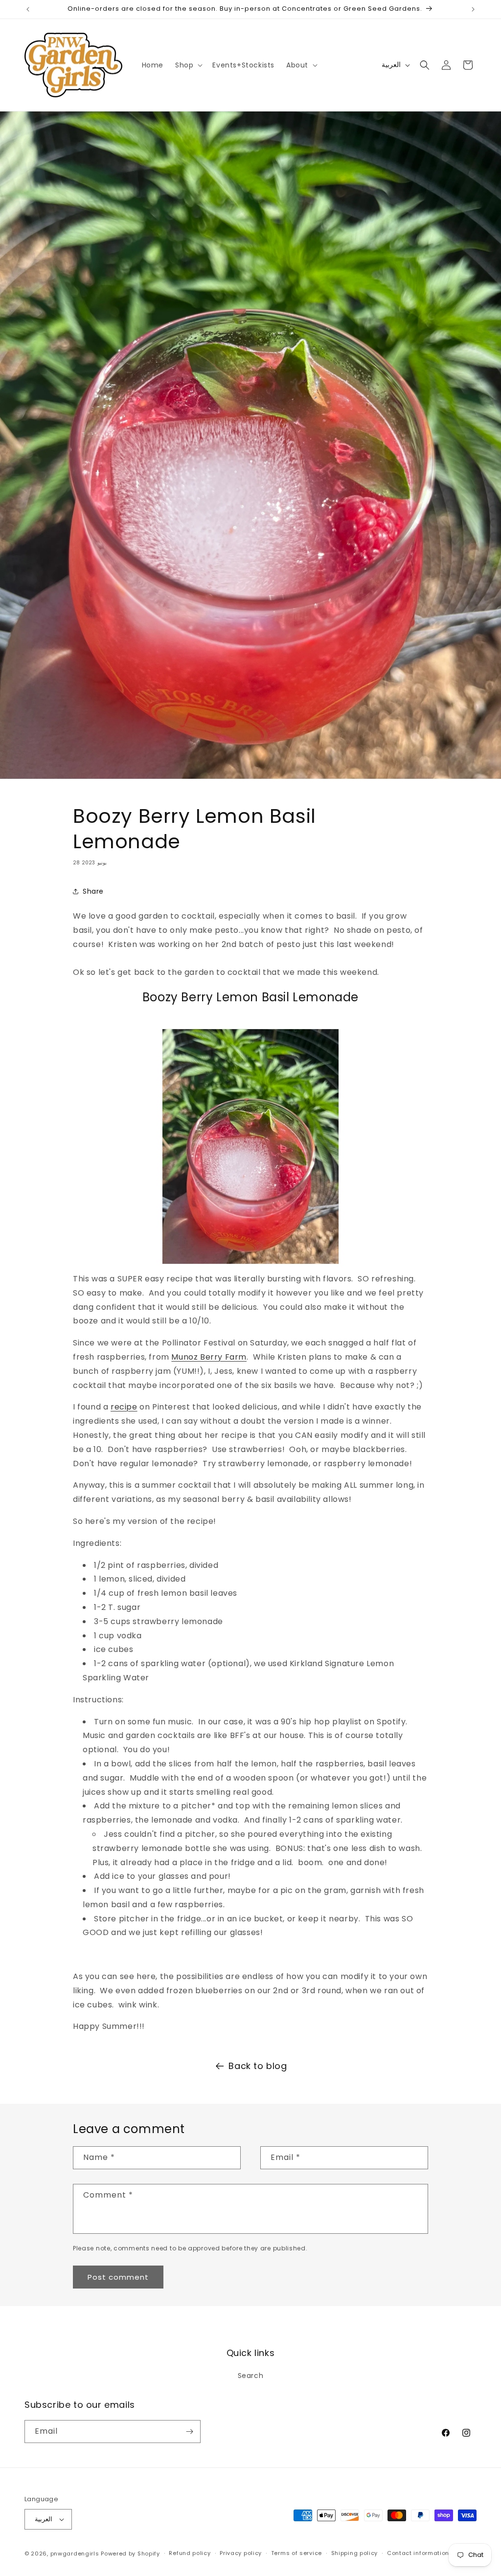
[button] (188, 65)
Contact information (418, 2553)
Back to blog (258, 2066)
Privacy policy (241, 2553)
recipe (124, 1407)
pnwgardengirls (75, 2554)
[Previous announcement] (28, 9)
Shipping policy (355, 2553)
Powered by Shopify (130, 2554)
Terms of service (296, 2553)
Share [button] (93, 891)
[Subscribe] (189, 2432)
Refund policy (190, 2553)
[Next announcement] (473, 9)
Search (251, 2376)
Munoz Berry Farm (209, 1357)
